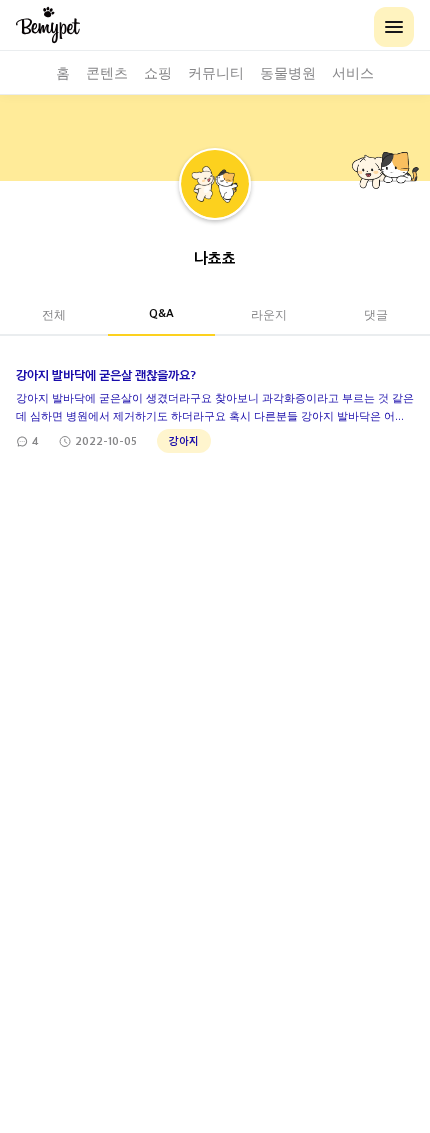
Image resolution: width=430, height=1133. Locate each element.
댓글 (376, 313)
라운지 (269, 313)
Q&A (161, 313)
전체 (54, 313)
